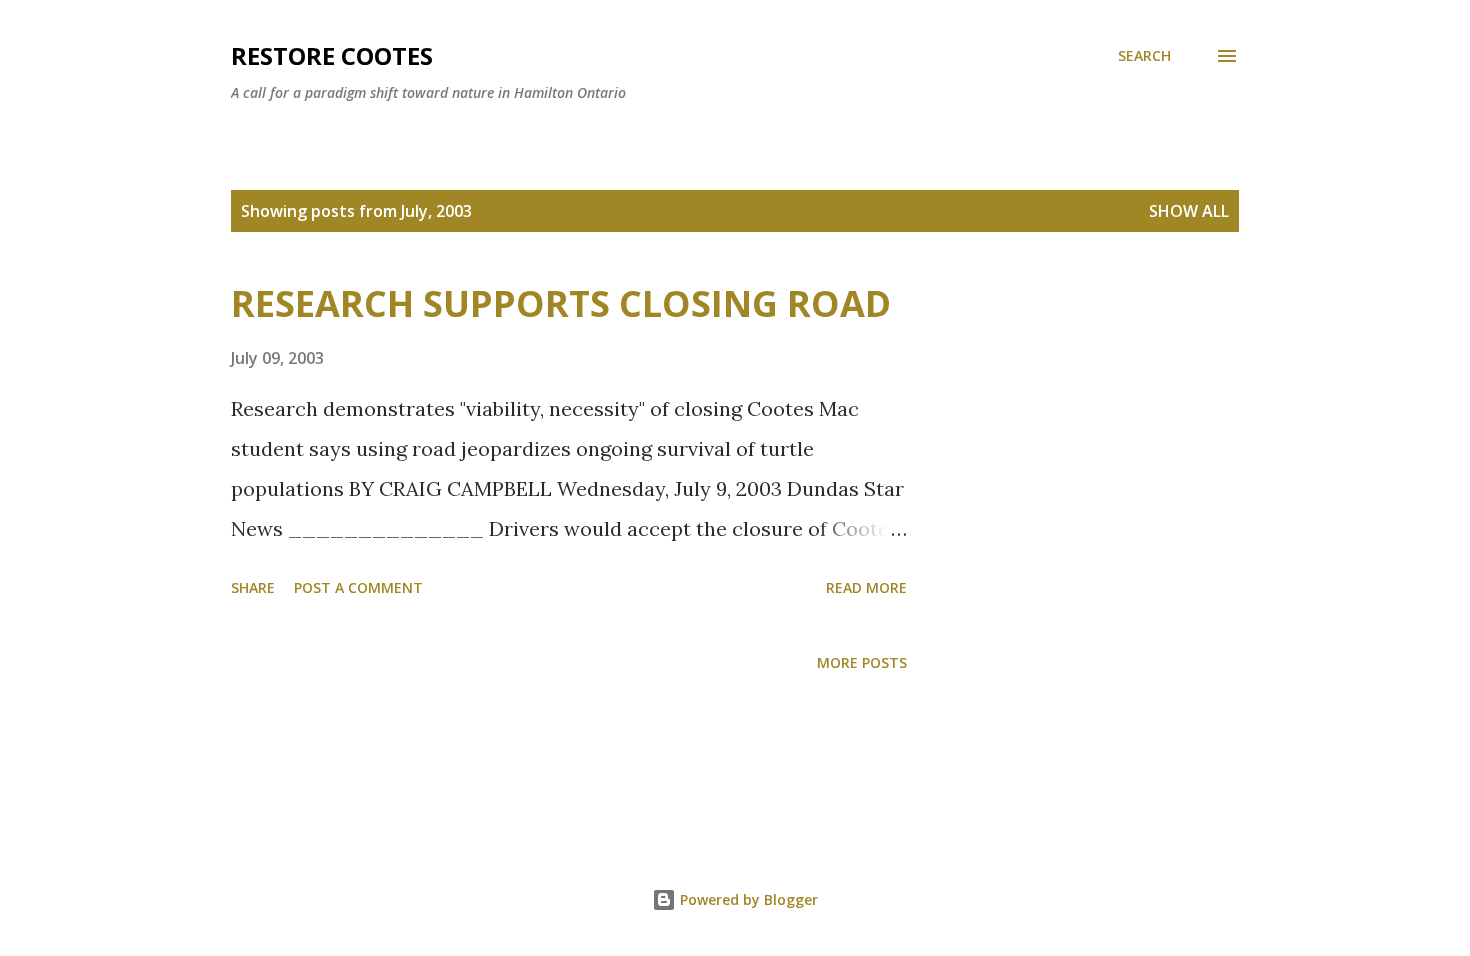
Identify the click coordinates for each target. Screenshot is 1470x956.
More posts (862, 662)
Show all (1189, 211)
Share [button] (253, 587)
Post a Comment (358, 587)
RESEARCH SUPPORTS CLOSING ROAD (561, 303)
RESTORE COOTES (332, 55)
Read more (866, 587)
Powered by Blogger (747, 899)
